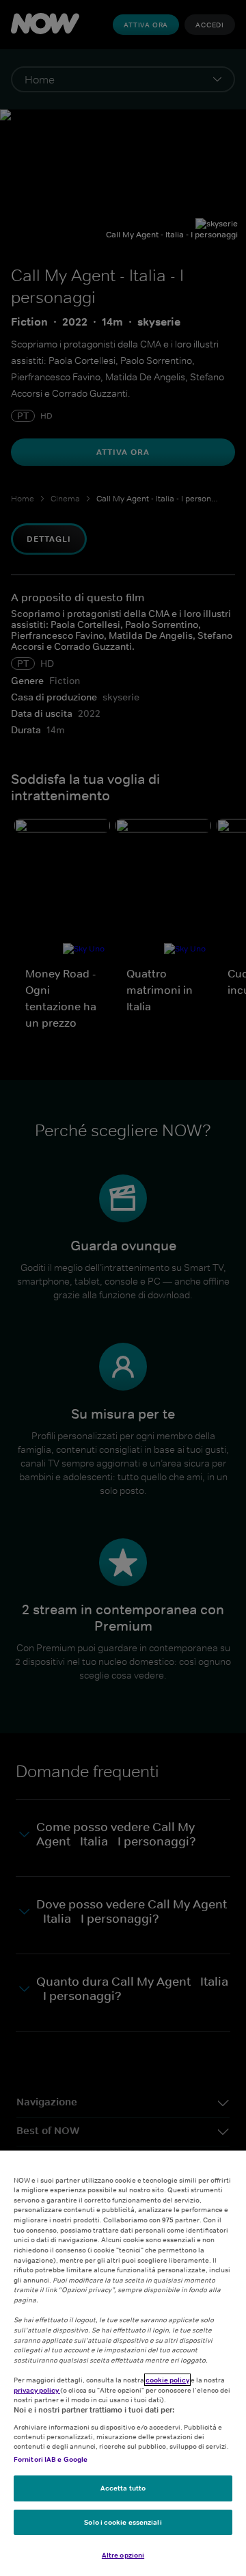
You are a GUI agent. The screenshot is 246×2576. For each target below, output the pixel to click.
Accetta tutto (123, 2488)
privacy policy (37, 2390)
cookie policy (167, 2380)
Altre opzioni (123, 2555)
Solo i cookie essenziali (123, 2522)
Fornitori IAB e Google (51, 2459)
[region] (123, 2363)
